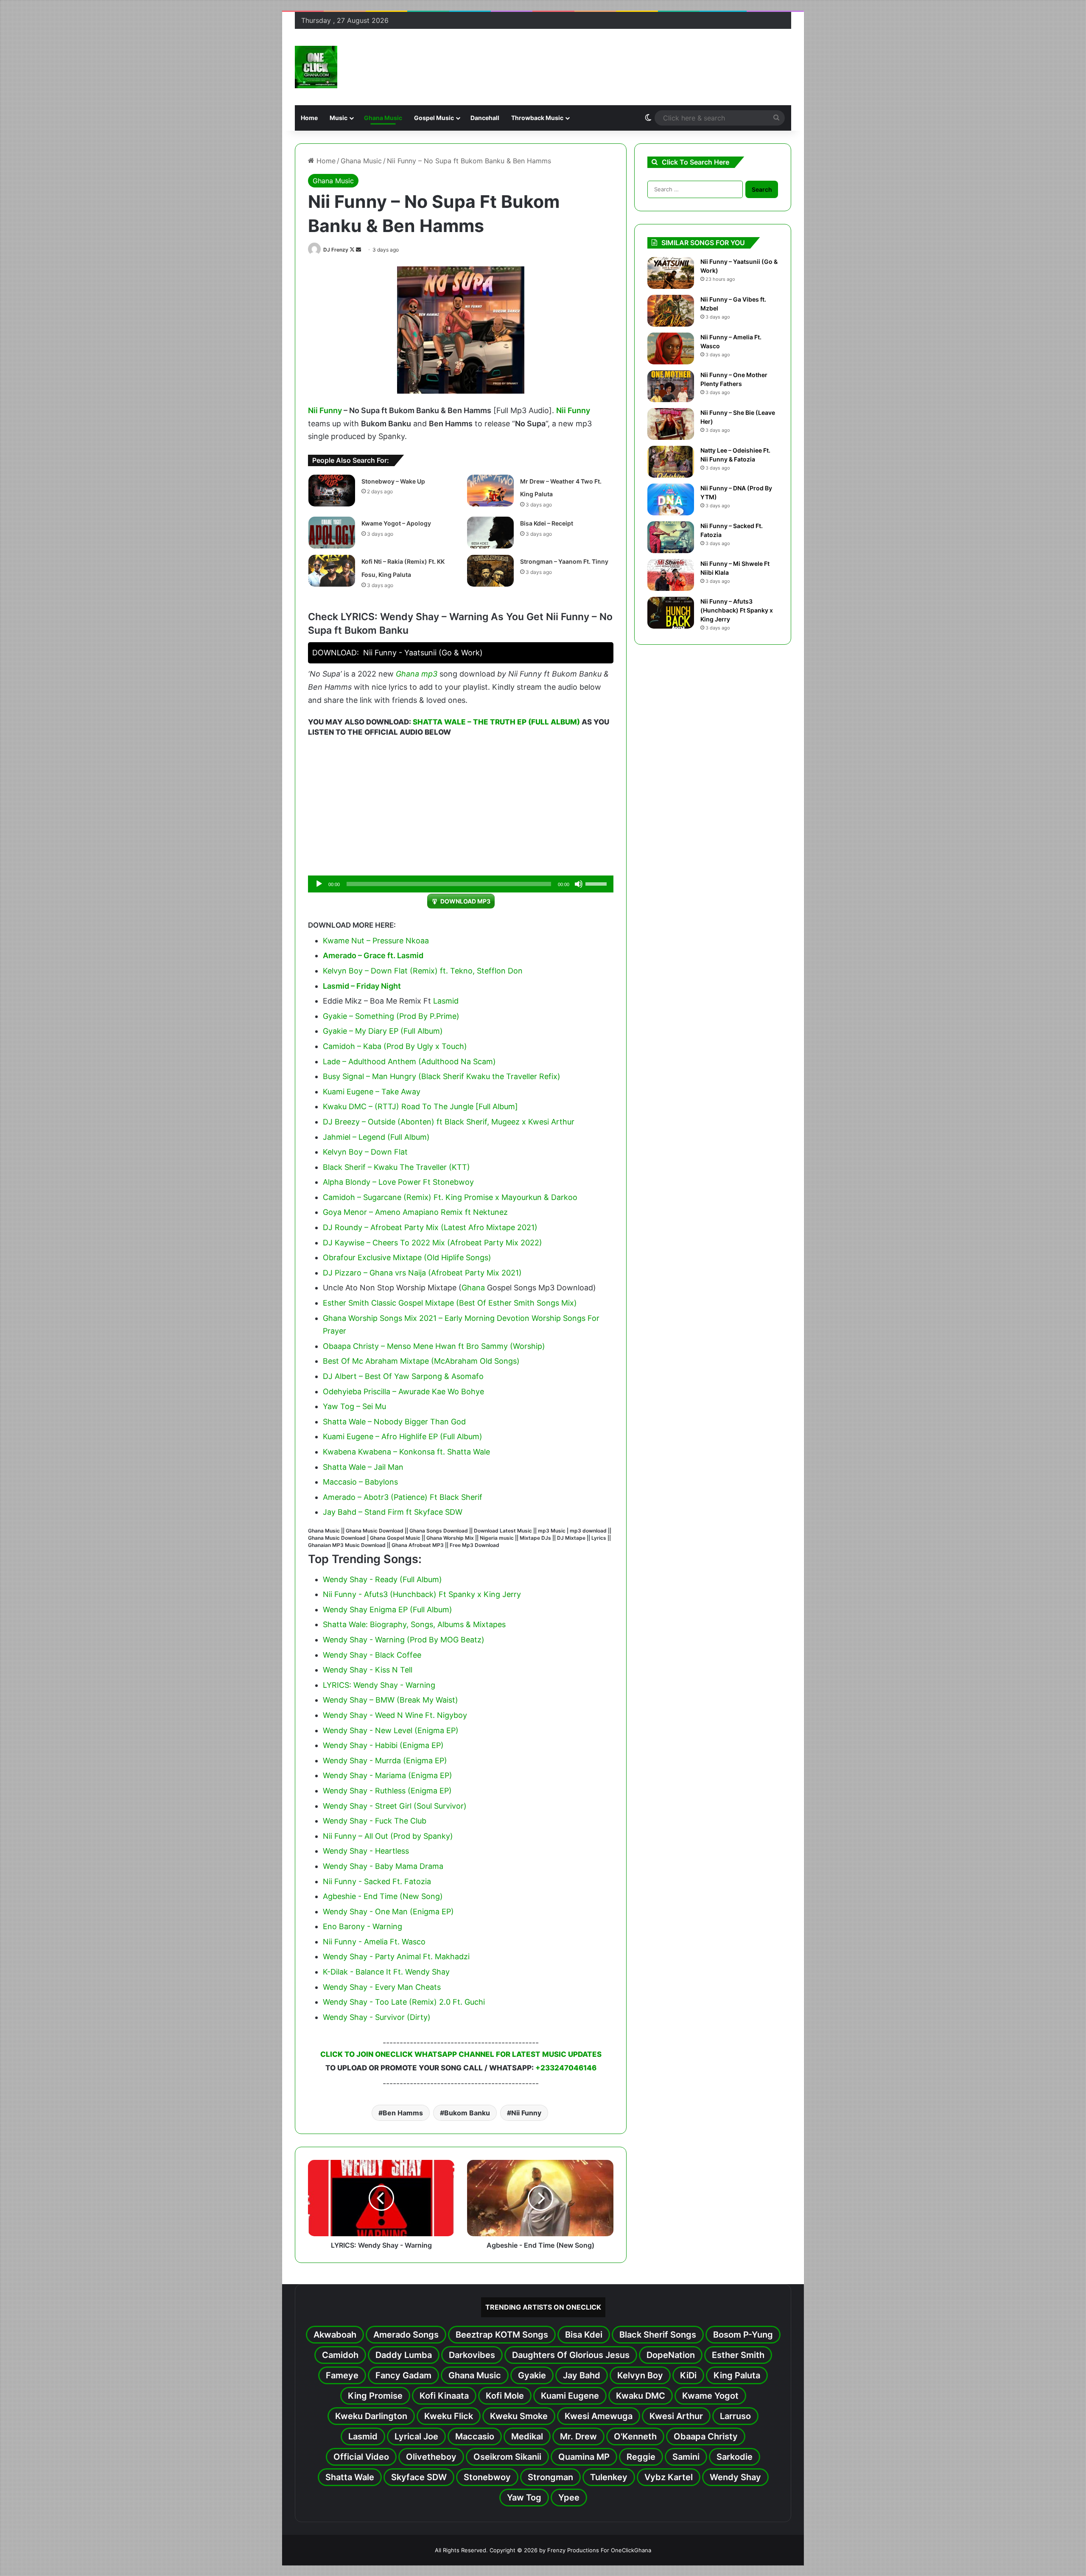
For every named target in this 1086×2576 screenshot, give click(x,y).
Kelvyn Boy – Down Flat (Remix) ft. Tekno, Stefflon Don (423, 971)
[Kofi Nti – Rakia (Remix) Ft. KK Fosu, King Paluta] (332, 571)
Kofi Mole (505, 2396)
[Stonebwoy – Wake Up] (332, 491)
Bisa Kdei (584, 2335)
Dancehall (485, 118)
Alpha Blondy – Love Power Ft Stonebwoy (398, 1182)
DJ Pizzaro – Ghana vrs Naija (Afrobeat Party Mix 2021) (422, 1273)
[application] (461, 884)
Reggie (641, 2457)
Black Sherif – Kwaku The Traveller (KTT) (396, 1167)
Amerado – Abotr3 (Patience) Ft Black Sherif (403, 1497)
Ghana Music (383, 118)
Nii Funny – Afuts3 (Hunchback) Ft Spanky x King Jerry (737, 610)
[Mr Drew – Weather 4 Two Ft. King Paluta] (490, 491)
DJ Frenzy (336, 250)
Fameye (342, 2375)
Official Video (361, 2457)
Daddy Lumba (404, 2355)
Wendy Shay (735, 2477)
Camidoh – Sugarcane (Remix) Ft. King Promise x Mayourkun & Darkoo (450, 1197)
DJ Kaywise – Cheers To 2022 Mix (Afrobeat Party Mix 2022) (432, 1243)
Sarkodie (735, 2457)
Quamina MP (584, 2457)
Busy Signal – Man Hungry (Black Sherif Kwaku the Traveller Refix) (442, 1076)
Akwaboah (335, 2335)
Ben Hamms (403, 2113)
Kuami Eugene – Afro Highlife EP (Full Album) (403, 1436)
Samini (686, 2457)
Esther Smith (738, 2355)
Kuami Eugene (570, 2396)
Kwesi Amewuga (599, 2416)
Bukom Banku (467, 2113)
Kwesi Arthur (676, 2416)
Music (339, 118)
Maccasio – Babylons (360, 1482)
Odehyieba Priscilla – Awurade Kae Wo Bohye (403, 1391)
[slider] (597, 883)
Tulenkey (609, 2477)
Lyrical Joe (416, 2436)
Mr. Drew (578, 2436)
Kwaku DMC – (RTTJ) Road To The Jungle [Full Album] (420, 1106)
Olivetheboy (431, 2457)
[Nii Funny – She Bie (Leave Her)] (671, 424)
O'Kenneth (635, 2436)
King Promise (375, 2396)
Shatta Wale (350, 2477)
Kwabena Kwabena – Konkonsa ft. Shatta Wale (406, 1452)
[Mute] (579, 884)
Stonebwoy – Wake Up (393, 481)
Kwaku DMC (641, 2396)
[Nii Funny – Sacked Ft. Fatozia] (671, 537)
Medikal (527, 2436)
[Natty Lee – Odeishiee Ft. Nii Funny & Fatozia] (671, 462)
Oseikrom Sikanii (507, 2457)
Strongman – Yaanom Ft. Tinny (564, 561)
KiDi (688, 2375)
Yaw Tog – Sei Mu (354, 1406)
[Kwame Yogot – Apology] (332, 533)
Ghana (407, 674)
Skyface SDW (419, 2477)
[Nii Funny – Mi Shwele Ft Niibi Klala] (671, 575)
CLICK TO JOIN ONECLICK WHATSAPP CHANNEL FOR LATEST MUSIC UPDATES (461, 2054)
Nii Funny (325, 410)
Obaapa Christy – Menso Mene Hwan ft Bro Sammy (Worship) (434, 1346)
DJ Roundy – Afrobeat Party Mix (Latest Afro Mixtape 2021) (430, 1227)
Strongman (550, 2477)
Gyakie (532, 2375)
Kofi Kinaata (444, 2396)
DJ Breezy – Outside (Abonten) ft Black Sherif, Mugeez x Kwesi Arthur (449, 1122)
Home (309, 118)
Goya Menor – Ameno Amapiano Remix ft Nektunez (415, 1212)
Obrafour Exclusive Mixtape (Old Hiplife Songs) (407, 1257)
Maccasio (475, 2436)
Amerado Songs (406, 2335)
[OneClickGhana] (316, 67)
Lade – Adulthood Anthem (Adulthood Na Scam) (409, 1061)
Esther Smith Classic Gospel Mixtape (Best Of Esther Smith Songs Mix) (450, 1303)
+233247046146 (566, 2068)
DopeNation (671, 2355)
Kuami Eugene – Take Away (372, 1092)
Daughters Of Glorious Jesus (571, 2355)
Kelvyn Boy (640, 2375)
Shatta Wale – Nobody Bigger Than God (394, 1422)
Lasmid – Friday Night (362, 986)
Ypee (569, 2498)
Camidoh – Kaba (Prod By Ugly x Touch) (395, 1046)
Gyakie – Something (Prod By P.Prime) (391, 1016)
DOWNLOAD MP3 (465, 901)
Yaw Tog (524, 2498)
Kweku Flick (449, 2416)
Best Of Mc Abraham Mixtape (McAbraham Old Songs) (421, 1361)
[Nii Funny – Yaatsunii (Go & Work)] (671, 273)
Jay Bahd (582, 2375)
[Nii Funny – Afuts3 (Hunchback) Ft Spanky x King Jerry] (671, 613)
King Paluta (737, 2375)
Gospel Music (434, 118)
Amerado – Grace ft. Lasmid (373, 955)
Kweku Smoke (519, 2416)
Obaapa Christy (706, 2436)
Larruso (735, 2416)
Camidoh (340, 2355)
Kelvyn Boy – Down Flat (365, 1152)
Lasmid (446, 1001)
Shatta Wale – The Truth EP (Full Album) (496, 722)
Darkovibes (472, 2355)
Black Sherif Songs (658, 2335)
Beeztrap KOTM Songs (502, 2335)
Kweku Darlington (371, 2416)
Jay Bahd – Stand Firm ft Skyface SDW (393, 1512)
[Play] (319, 884)
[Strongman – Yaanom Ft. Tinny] (490, 571)
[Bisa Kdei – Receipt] (490, 533)
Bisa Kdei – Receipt (547, 523)
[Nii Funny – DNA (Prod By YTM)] (671, 499)
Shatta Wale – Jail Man (363, 1467)
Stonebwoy (487, 2477)
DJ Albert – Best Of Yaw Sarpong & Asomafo (403, 1376)
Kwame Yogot (710, 2396)
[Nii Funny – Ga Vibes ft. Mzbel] (671, 311)
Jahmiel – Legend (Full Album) (376, 1137)
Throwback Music (537, 118)
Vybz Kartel (669, 2477)
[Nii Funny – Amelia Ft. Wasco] (671, 348)
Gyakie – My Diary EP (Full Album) (383, 1031)
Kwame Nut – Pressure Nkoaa (376, 941)
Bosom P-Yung (743, 2335)
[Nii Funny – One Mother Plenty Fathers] (671, 386)
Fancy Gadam (403, 2375)
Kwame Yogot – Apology (396, 523)
